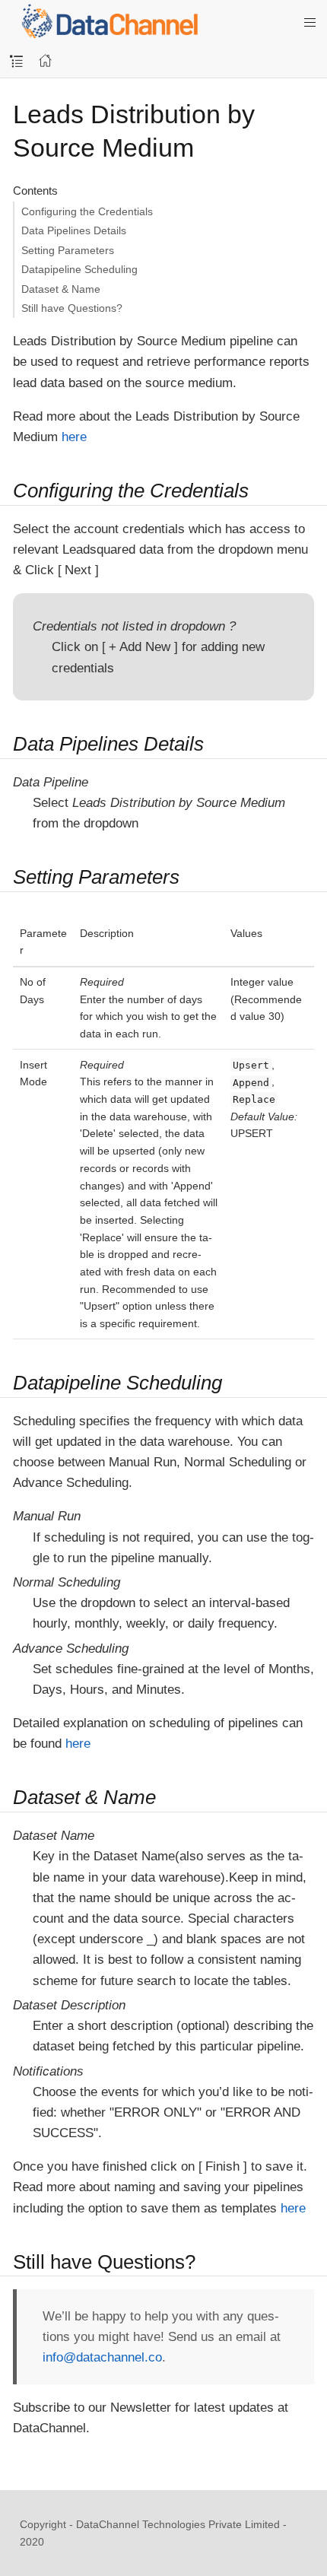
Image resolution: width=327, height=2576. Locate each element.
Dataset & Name (61, 289)
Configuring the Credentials (87, 211)
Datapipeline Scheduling (79, 269)
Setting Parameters (68, 250)
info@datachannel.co (102, 2357)
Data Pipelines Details (74, 230)
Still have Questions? (72, 308)
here (74, 437)
